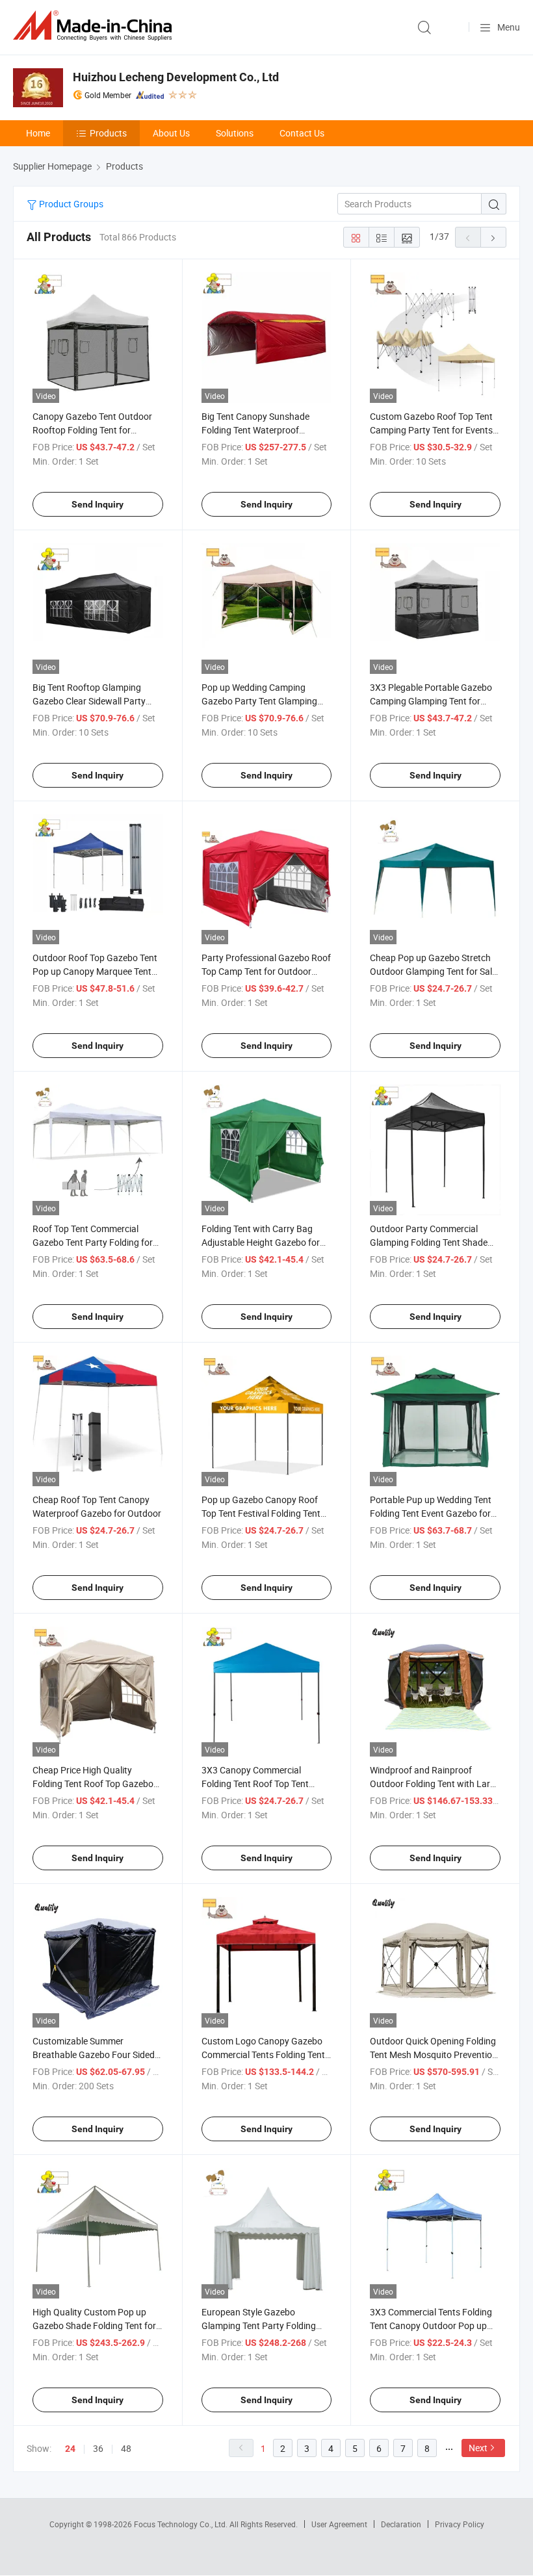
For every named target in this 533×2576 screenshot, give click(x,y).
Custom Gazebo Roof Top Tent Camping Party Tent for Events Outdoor (431, 430)
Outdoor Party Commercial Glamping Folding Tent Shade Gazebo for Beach (429, 1242)
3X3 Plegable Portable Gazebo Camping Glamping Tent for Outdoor (431, 701)
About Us (171, 133)
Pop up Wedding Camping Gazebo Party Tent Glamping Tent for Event (259, 701)
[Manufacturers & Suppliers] (95, 26)
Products (108, 133)
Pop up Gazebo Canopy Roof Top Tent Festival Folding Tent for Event (261, 1513)
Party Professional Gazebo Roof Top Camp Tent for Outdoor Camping (266, 971)
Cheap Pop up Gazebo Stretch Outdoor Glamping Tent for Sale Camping (433, 971)
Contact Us (302, 133)
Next (478, 2448)
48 (126, 2448)
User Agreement (339, 2524)
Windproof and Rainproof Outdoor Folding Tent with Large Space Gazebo (435, 1784)
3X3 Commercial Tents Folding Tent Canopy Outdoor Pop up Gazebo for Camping (431, 2325)
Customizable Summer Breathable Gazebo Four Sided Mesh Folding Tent (94, 2054)
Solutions (235, 133)
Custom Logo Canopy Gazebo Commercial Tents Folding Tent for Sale (263, 2054)
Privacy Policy (460, 2524)
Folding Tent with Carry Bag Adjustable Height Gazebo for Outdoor (261, 1242)
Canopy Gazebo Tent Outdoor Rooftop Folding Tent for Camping (92, 430)
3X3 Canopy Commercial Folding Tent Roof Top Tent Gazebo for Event (255, 1784)
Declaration (401, 2524)
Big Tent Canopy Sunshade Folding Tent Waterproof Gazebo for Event (255, 430)
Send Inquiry (97, 504)
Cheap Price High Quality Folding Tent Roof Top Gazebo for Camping (93, 1784)
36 (98, 2448)
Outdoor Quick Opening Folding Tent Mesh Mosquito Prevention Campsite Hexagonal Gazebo (434, 2054)
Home (38, 133)
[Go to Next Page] (493, 237)
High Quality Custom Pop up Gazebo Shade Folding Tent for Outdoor (94, 2325)
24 (70, 2449)
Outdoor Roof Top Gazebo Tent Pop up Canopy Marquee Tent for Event (95, 971)
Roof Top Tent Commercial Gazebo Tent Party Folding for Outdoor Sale (93, 1242)
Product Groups (70, 204)
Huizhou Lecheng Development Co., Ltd (176, 77)
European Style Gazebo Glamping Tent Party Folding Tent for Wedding (259, 2325)
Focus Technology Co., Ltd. (182, 2524)
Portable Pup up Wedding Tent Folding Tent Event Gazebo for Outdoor (431, 1513)
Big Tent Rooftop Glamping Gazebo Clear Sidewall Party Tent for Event (89, 701)
